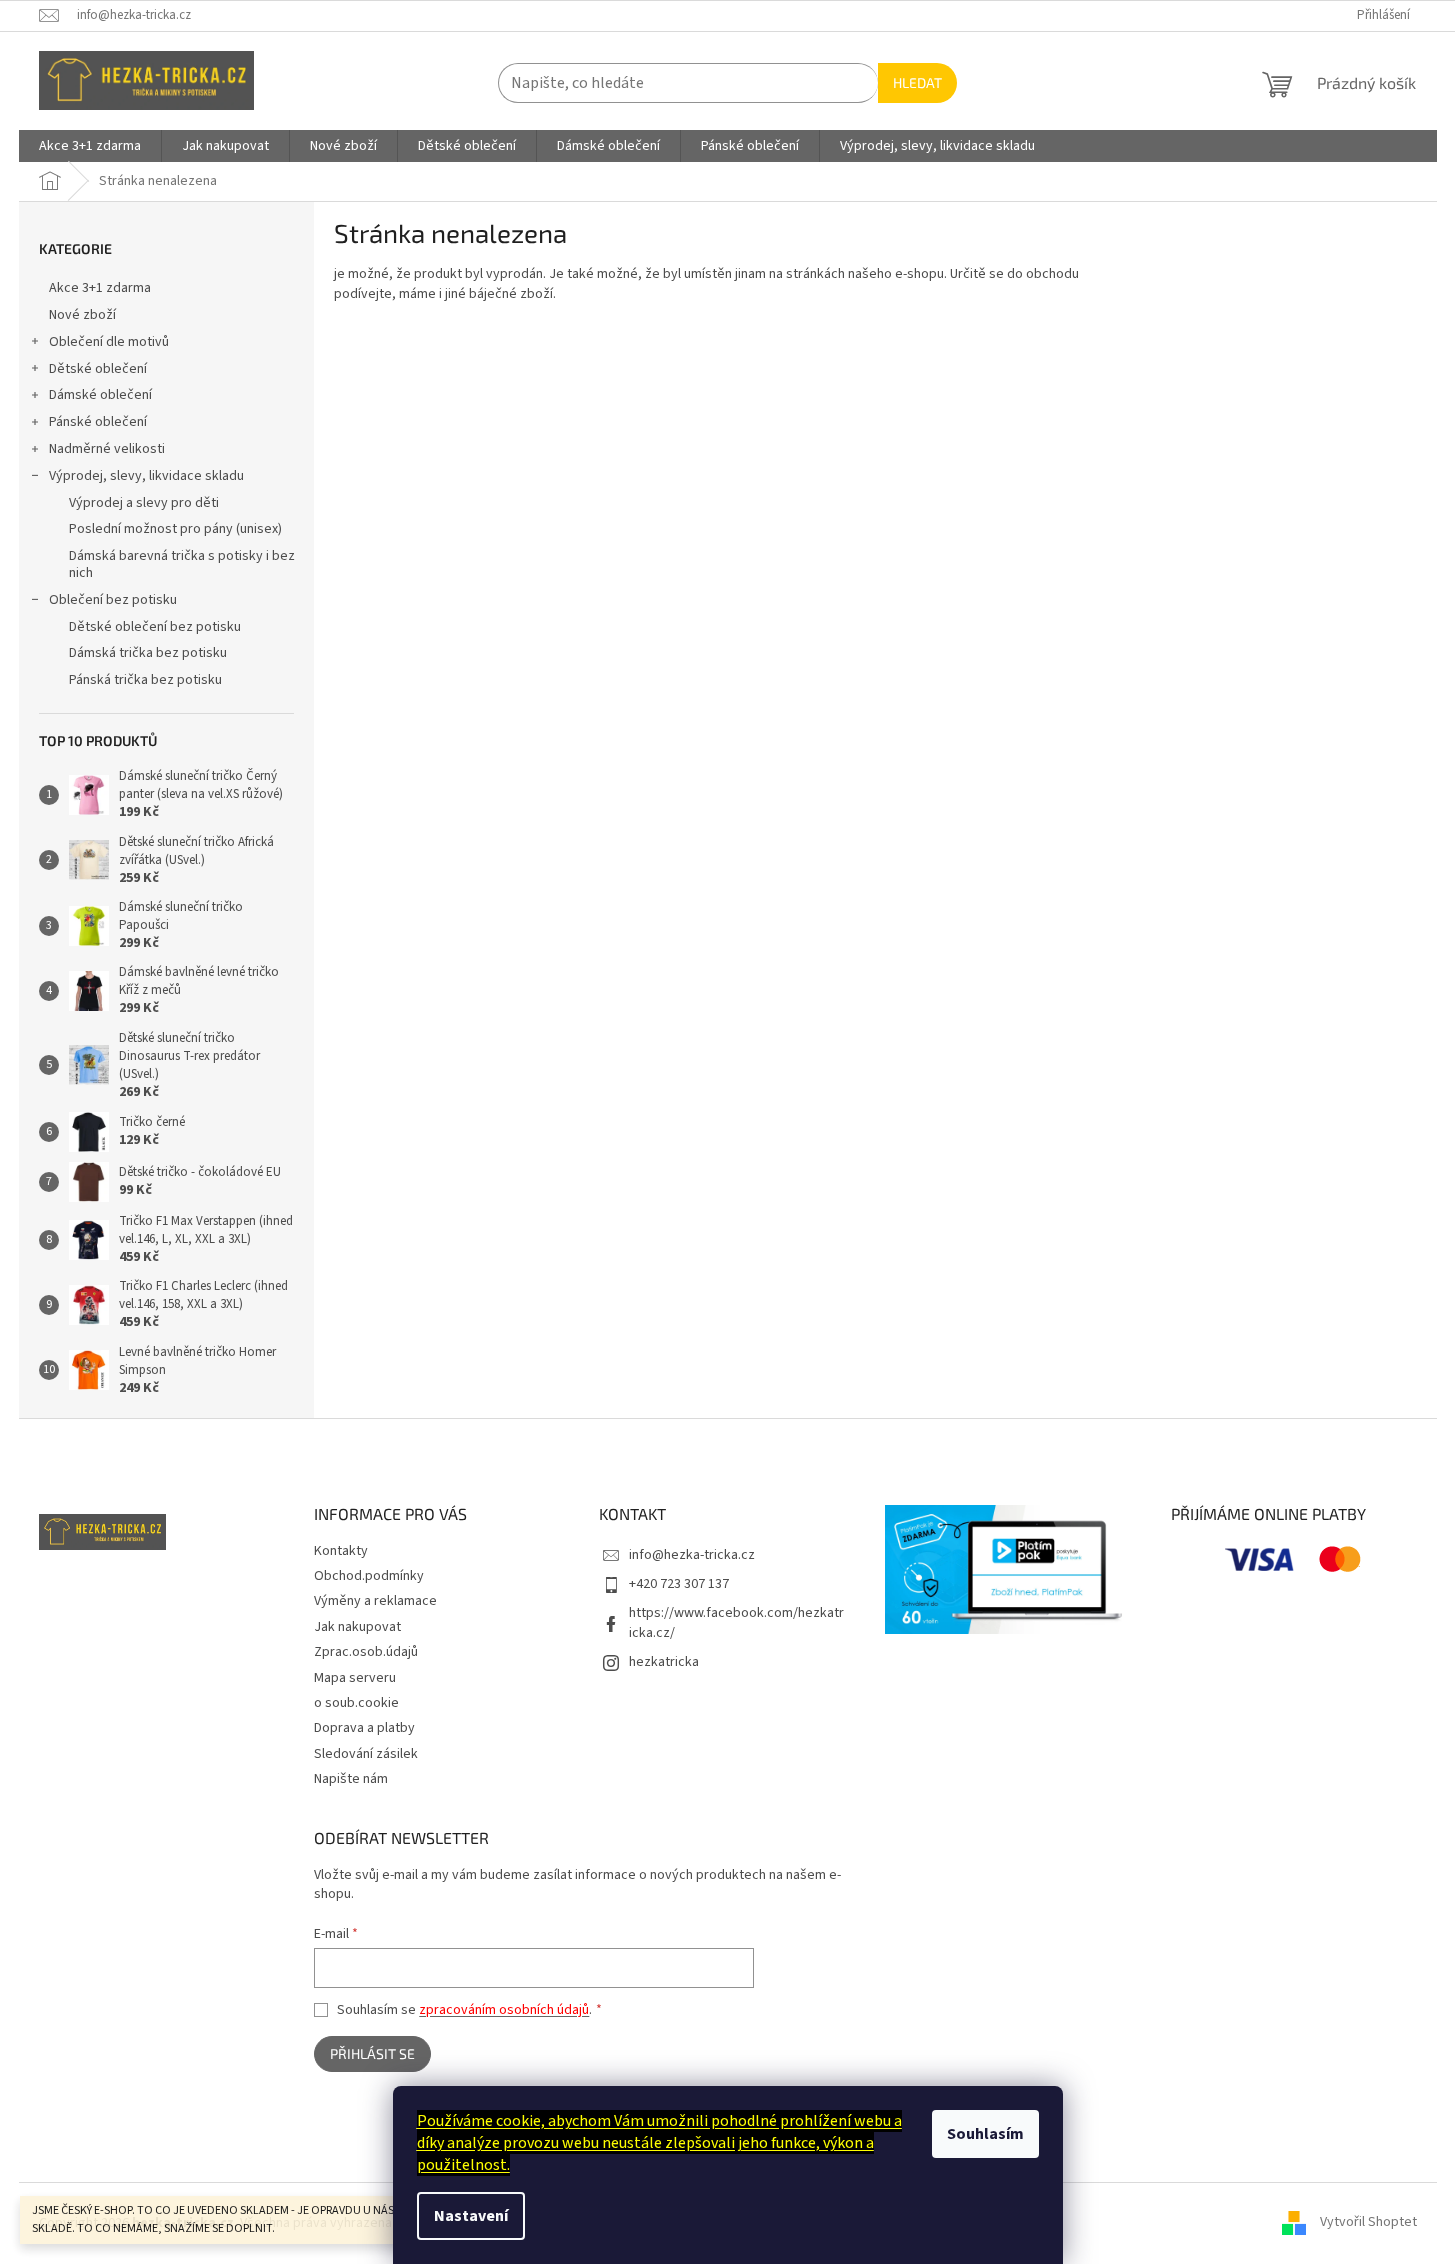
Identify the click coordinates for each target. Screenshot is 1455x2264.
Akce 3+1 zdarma (100, 288)
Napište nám (351, 1779)
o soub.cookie (356, 1703)
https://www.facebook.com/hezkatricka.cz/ (736, 1622)
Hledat (917, 82)
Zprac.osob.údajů (366, 1652)
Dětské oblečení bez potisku (155, 627)
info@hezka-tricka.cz (692, 1555)
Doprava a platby (364, 1728)
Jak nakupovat (357, 1627)
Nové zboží (82, 315)
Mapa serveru (355, 1678)
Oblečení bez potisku (113, 600)
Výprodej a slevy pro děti (144, 503)
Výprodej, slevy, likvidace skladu (146, 476)
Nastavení (471, 2216)
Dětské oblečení (98, 369)
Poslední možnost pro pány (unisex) (175, 529)
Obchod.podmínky (369, 1576)
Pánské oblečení (98, 422)
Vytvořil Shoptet (1368, 2223)
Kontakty (341, 1551)
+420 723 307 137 (679, 1584)
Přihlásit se (372, 2053)
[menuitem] (90, 146)
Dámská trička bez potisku (148, 653)
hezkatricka (664, 1662)
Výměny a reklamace (375, 1601)
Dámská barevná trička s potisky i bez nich (182, 564)
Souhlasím (985, 2134)
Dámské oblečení (100, 395)
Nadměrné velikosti (107, 449)
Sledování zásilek (366, 1754)
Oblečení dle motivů (109, 342)
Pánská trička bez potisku (145, 680)
